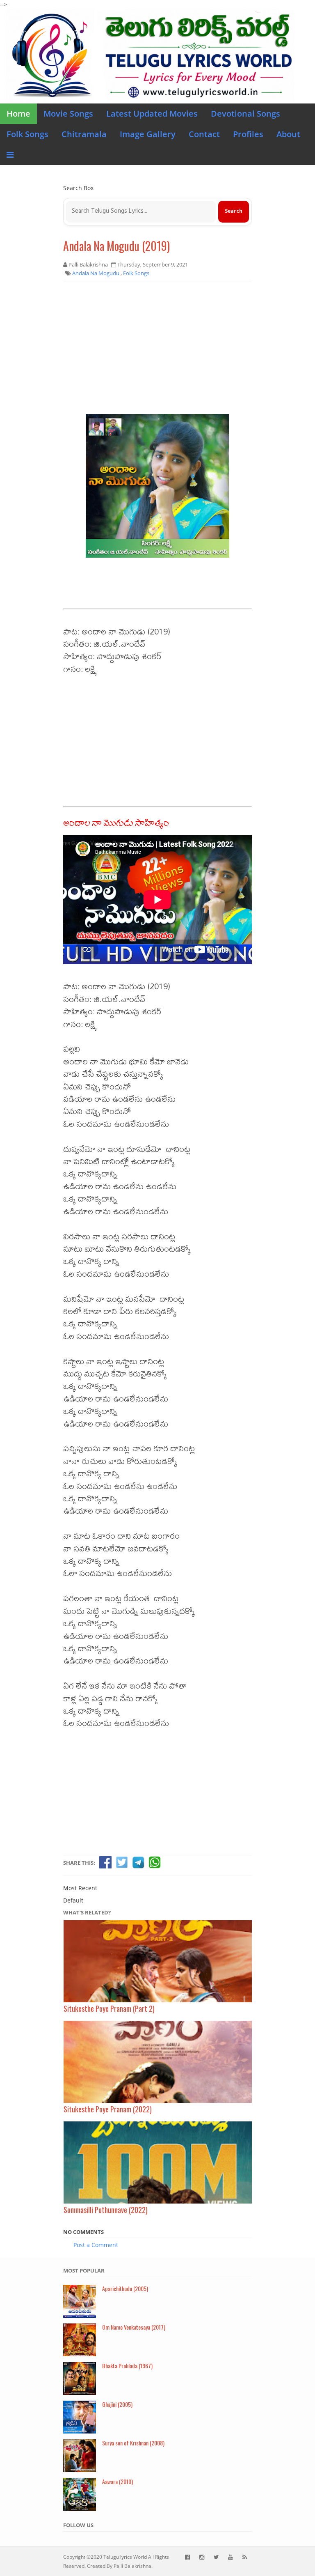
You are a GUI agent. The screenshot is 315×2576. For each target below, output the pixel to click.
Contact (204, 134)
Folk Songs (27, 134)
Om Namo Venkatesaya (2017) (134, 2327)
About (288, 134)
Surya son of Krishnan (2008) (133, 2443)
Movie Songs (68, 114)
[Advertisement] (157, 348)
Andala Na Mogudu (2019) (116, 246)
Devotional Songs (245, 114)
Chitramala (84, 134)
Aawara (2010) (118, 2481)
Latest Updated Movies (152, 114)
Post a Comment (96, 2245)
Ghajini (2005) (117, 2404)
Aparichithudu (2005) (125, 2288)
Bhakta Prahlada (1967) (127, 2366)
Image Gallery (148, 134)
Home (18, 114)
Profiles (248, 134)
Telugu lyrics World (125, 2557)
